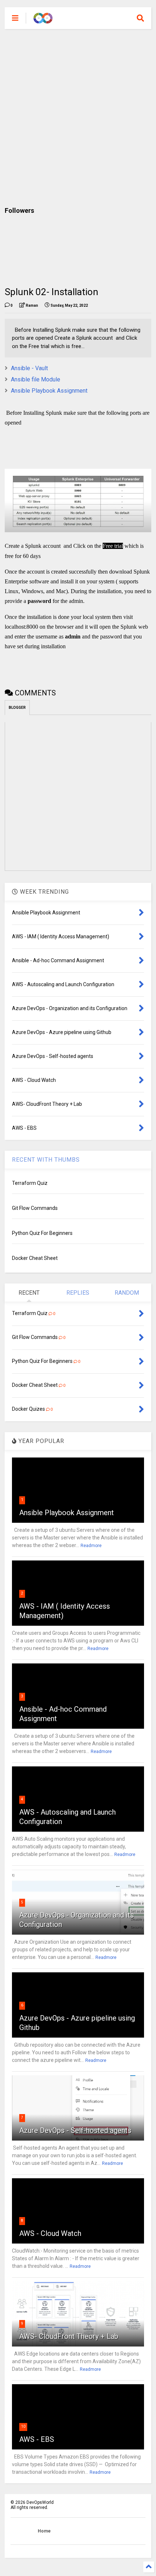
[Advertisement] (78, 118)
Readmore (91, 1546)
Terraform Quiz (30, 1183)
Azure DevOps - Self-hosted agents (75, 2130)
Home (44, 2531)
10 (23, 2426)
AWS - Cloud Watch (50, 2233)
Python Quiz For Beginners (42, 1233)
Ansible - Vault (29, 368)
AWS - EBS (37, 2439)
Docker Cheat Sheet (35, 1258)
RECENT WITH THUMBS (46, 1160)
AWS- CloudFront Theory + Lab (69, 2336)
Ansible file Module (36, 379)
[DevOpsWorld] (43, 20)
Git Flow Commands (35, 1208)
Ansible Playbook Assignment (49, 391)
